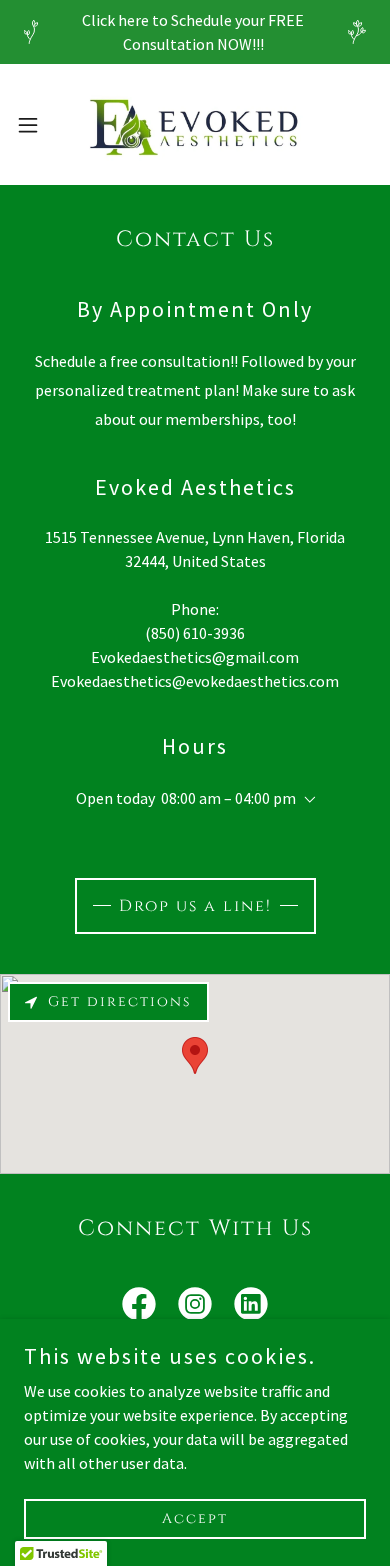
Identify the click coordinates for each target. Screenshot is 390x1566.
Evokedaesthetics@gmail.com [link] (195, 657)
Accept (195, 1518)
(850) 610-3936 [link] (195, 633)
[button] (36, 125)
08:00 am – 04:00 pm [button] (228, 798)
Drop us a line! (195, 906)
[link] (195, 124)
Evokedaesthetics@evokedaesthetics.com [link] (195, 681)
